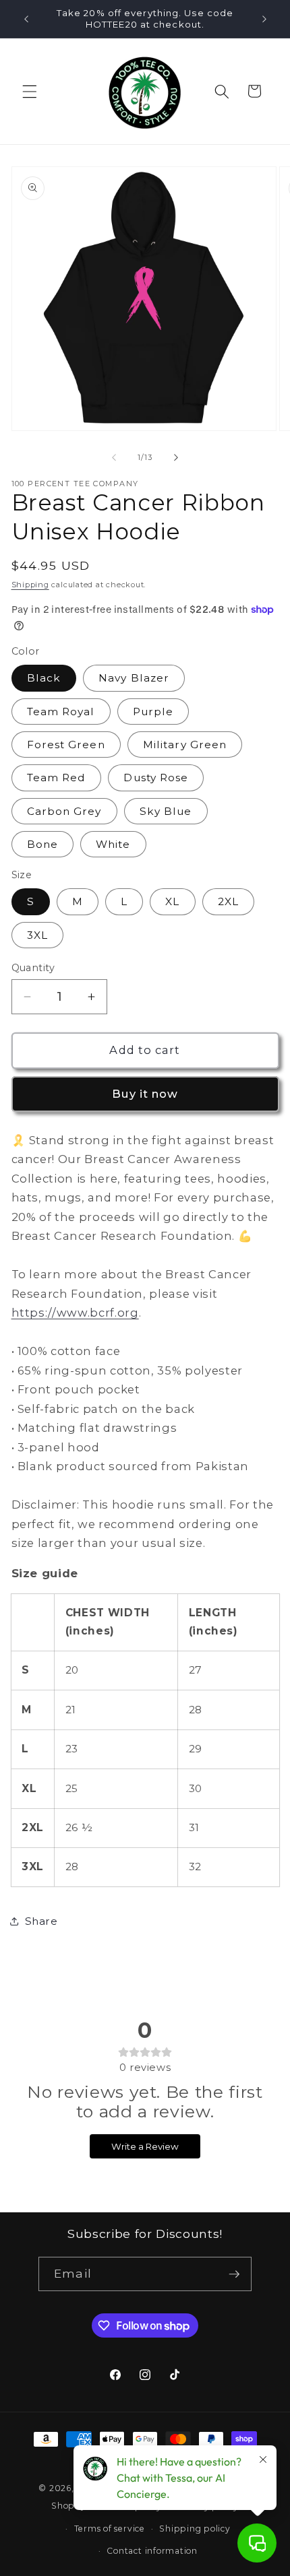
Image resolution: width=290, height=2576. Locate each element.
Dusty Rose (156, 778)
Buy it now (145, 1094)
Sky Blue (166, 811)
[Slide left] (114, 457)
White (113, 844)
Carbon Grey (64, 811)
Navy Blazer (134, 678)
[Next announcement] (264, 19)
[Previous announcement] (26, 19)
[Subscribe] (234, 2274)
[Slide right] (176, 457)
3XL (37, 935)
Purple (153, 712)
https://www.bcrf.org (75, 1313)
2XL (228, 901)
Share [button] (41, 1921)
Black (44, 678)
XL (172, 901)
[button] (30, 91)
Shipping (30, 585)
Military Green (185, 745)
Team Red (57, 778)
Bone (42, 844)
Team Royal (61, 712)
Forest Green (66, 745)
